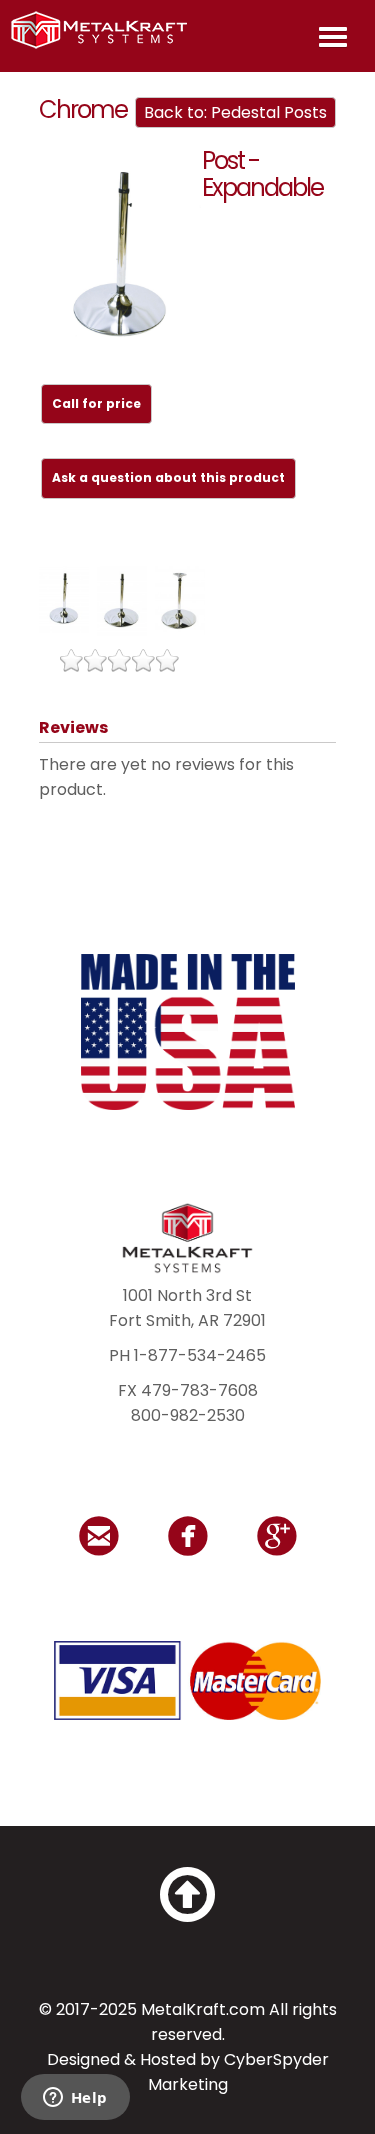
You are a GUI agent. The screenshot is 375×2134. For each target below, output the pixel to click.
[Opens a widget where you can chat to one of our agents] (75, 2099)
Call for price (96, 403)
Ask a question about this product (168, 477)
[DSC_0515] (120, 256)
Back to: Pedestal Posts (235, 112)
